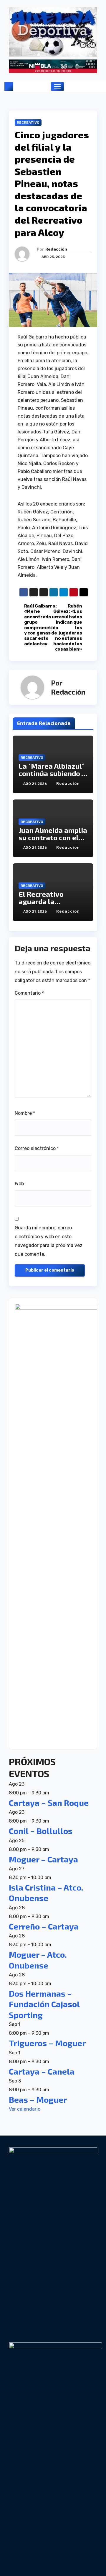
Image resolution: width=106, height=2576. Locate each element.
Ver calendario (25, 2109)
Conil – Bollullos (41, 1831)
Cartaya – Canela (42, 2071)
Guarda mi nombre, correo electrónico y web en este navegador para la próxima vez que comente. (49, 1241)
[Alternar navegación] (57, 86)
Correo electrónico (37, 1148)
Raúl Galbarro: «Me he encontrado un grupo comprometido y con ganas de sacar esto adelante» (39, 625)
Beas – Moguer (38, 2099)
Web (19, 1184)
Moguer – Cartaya (43, 1859)
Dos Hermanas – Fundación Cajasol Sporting (44, 2004)
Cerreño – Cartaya (44, 1926)
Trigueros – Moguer (47, 2043)
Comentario (29, 993)
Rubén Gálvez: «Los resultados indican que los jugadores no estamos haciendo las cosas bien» (68, 628)
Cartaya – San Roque (49, 1803)
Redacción (56, 249)
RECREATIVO (28, 122)
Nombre (25, 1113)
